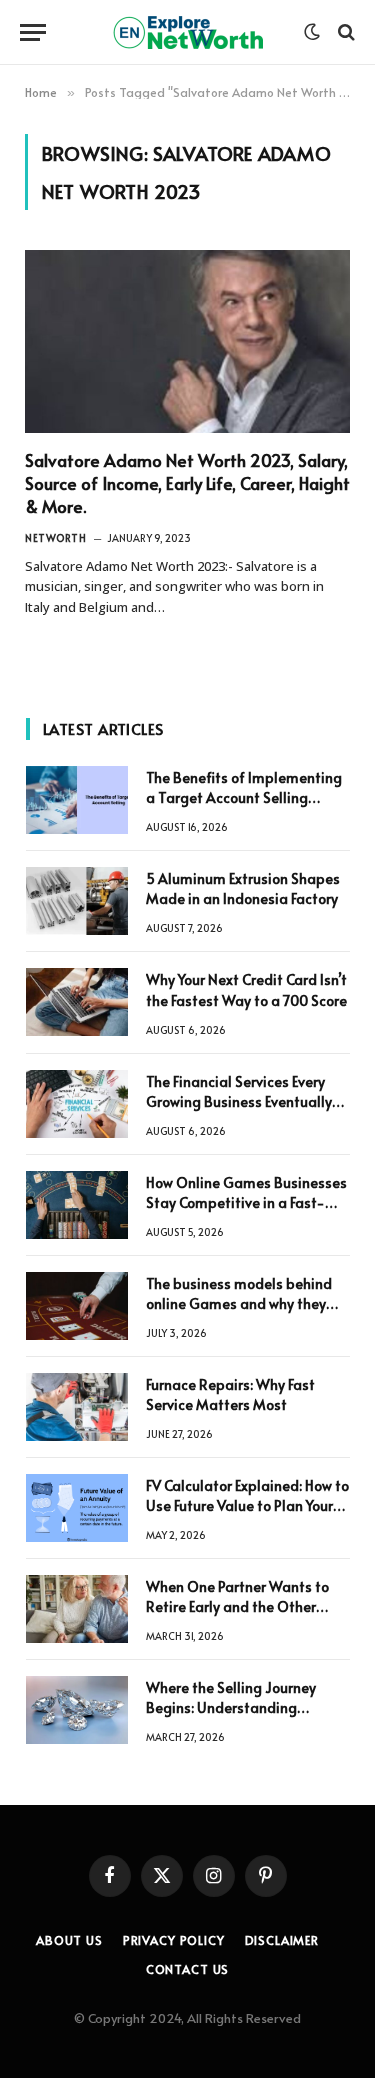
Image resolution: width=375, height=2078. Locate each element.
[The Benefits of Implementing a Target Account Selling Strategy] (77, 800)
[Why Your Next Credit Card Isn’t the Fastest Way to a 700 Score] (77, 1002)
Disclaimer (282, 1940)
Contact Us (187, 1969)
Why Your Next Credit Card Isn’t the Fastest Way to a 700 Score (246, 989)
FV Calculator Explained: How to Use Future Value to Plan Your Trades (247, 1505)
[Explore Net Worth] (188, 32)
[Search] (344, 32)
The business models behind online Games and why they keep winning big (239, 1303)
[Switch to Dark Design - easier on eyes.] (312, 32)
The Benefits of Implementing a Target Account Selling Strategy (244, 797)
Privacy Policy (174, 1940)
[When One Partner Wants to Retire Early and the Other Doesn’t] (77, 1609)
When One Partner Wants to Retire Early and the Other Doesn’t (237, 1606)
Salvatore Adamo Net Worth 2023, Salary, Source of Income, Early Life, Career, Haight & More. (187, 483)
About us (69, 1940)
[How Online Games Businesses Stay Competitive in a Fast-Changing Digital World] (77, 1205)
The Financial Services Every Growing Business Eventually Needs (239, 1101)
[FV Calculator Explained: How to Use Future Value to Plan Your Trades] (77, 1508)
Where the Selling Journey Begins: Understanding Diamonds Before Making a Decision (236, 1717)
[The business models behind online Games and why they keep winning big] (77, 1306)
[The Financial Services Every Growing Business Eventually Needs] (77, 1104)
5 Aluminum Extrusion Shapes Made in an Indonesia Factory (243, 888)
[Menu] (33, 32)
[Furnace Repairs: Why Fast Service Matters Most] (77, 1407)
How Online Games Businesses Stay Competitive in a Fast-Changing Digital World (246, 1202)
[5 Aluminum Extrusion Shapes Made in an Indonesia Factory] (77, 901)
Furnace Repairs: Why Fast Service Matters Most (230, 1394)
